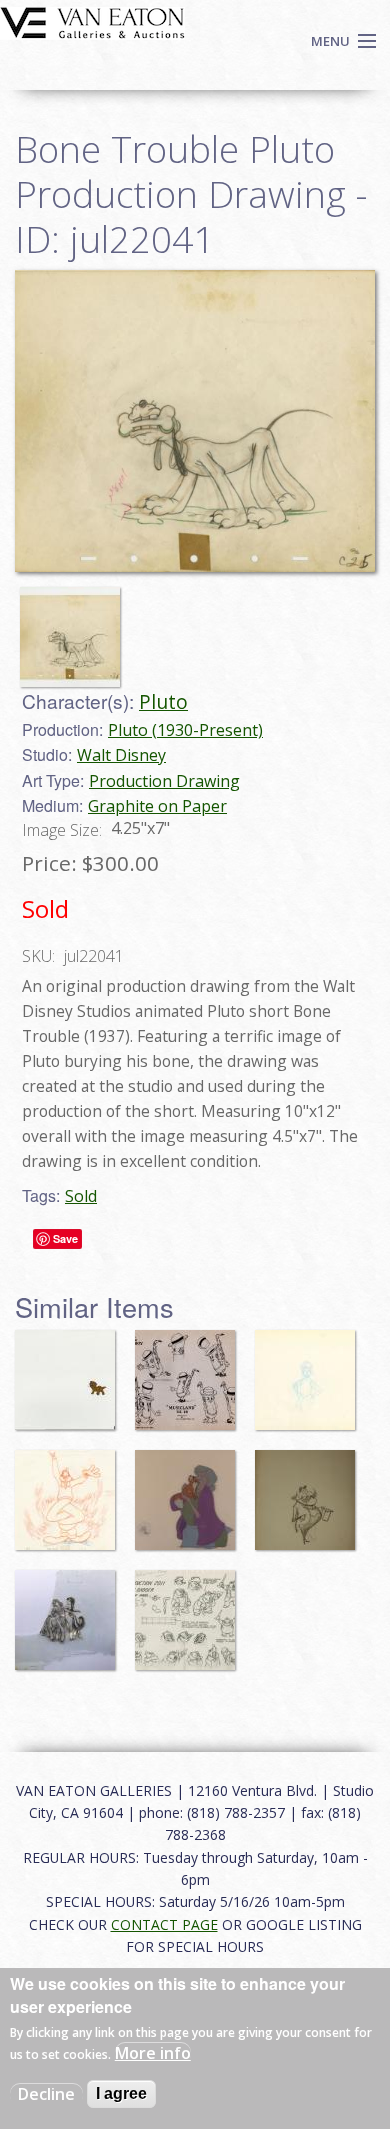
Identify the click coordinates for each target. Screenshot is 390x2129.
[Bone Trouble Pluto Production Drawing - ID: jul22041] (75, 628)
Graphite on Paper (157, 806)
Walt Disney (121, 755)
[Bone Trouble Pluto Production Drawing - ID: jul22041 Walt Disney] (195, 419)
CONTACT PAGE (164, 1924)
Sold (81, 1196)
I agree (121, 2093)
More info (153, 2053)
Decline (46, 2094)
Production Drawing (164, 781)
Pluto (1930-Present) (185, 730)
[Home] (92, 21)
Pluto (163, 701)
